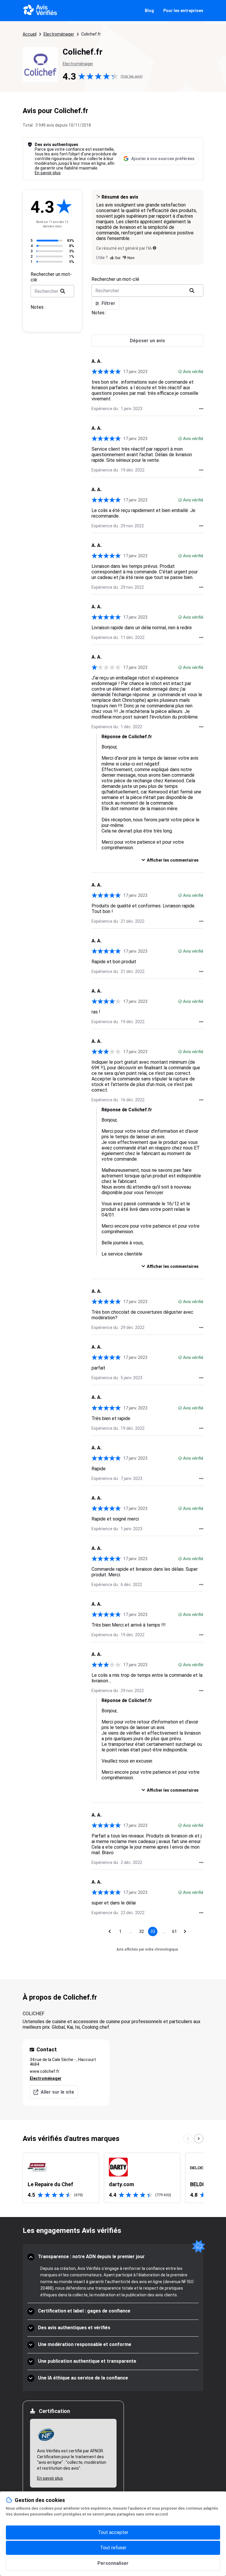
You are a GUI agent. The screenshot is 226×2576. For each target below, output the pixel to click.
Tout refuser (113, 2548)
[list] (113, 2178)
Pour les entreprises (183, 11)
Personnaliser (113, 2563)
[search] (63, 291)
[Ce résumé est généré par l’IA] (154, 248)
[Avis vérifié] (180, 372)
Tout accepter (113, 2532)
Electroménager (59, 34)
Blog (149, 11)
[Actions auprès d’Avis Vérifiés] (201, 409)
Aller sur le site (57, 2092)
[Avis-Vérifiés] (40, 11)
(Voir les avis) (132, 76)
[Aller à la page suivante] (185, 1931)
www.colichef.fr (45, 2071)
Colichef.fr (91, 34)
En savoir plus (48, 173)
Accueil (30, 34)
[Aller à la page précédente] (110, 1931)
